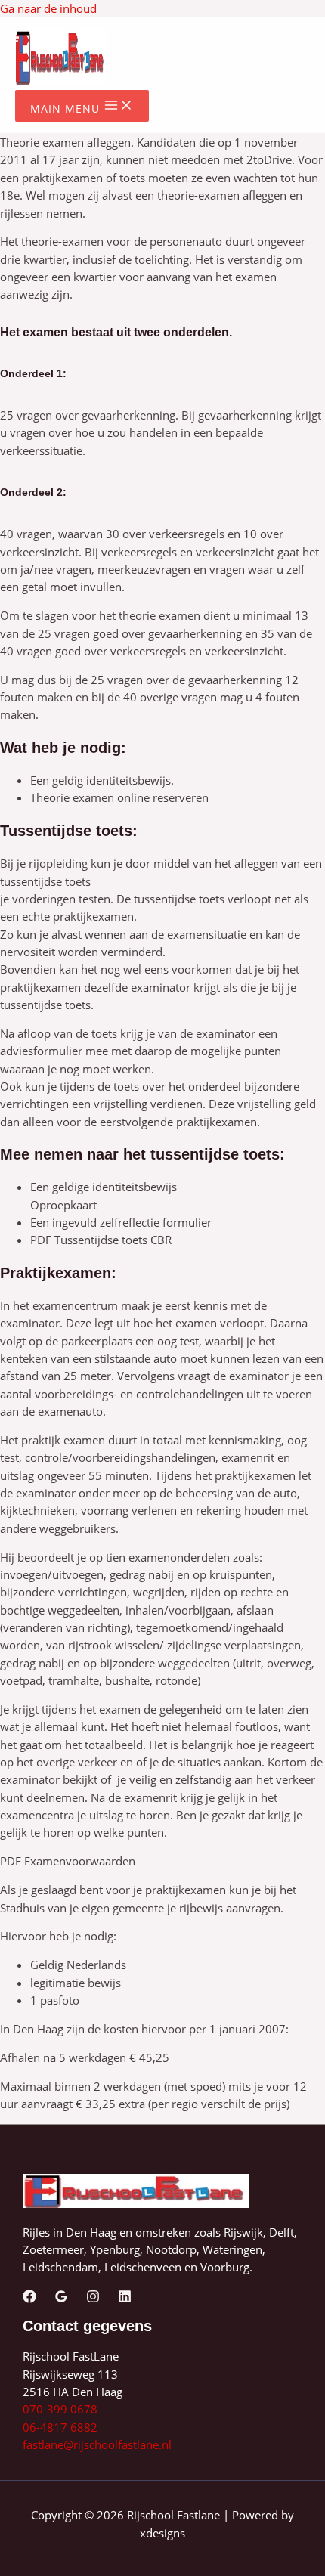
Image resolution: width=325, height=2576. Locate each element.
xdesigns (162, 2533)
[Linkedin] (125, 2299)
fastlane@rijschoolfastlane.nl (97, 2444)
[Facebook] (29, 2299)
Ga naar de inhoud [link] (48, 8)
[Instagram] (93, 2299)
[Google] (61, 2299)
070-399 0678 (60, 2409)
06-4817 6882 (60, 2427)
